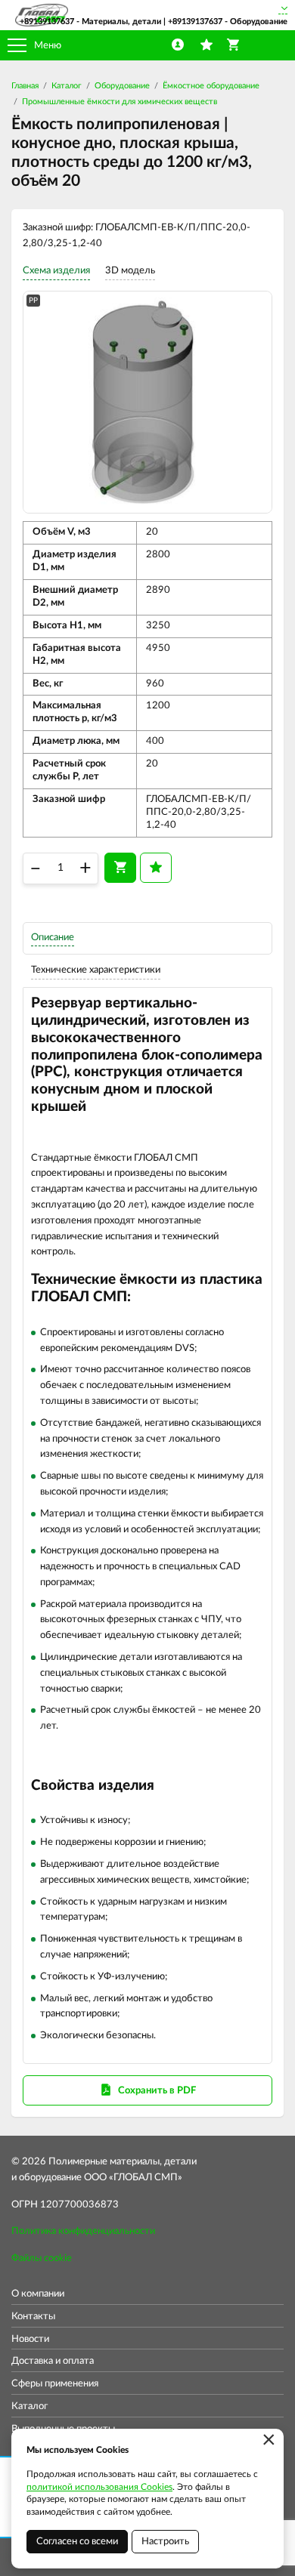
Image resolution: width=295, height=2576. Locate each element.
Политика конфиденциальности (83, 2231)
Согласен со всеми (77, 2542)
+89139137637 (47, 22)
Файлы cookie (42, 2258)
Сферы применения (55, 2384)
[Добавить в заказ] (120, 868)
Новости (30, 2339)
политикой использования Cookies (99, 2487)
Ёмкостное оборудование (211, 86)
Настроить (165, 2542)
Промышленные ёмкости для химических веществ (120, 102)
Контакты (33, 2317)
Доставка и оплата (53, 2361)
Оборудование (122, 86)
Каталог (67, 86)
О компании (38, 2294)
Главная (25, 86)
